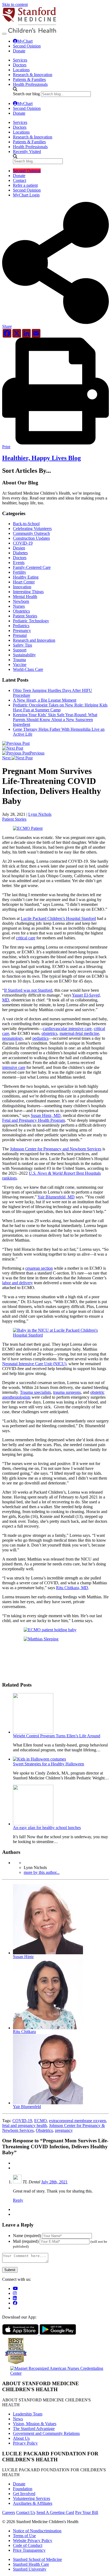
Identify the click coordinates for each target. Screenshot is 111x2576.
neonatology (13, 1038)
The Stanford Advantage (34, 2429)
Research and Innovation (34, 640)
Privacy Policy (25, 2443)
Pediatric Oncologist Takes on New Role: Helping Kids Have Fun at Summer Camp (60, 707)
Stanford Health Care (31, 2564)
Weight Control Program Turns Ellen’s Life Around (57, 1736)
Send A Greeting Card (55, 2512)
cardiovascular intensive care (67, 1029)
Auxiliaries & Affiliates (33, 2503)
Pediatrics (21, 626)
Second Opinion (27, 46)
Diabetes (20, 553)
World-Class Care (28, 669)
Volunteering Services (32, 2498)
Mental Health (25, 597)
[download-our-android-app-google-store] (58, 2333)
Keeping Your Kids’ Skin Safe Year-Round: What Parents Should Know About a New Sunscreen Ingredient (55, 720)
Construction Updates (31, 538)
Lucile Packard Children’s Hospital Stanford (58, 918)
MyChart (25, 41)
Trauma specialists (35, 1392)
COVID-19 (23, 543)
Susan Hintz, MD (46, 1115)
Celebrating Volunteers (32, 529)
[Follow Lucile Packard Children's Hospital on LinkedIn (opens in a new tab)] (15, 2298)
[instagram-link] (15, 2293)
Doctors (20, 558)
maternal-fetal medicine (79, 1033)
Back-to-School (26, 524)
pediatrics (40, 1038)
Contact (20, 180)
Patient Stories (25, 616)
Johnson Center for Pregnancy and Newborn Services (56, 1149)
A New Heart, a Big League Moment (45, 700)
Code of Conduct (28, 2545)
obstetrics (49, 1033)
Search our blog (26, 94)
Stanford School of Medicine (37, 2559)
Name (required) (27, 2236)
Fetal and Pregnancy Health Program (34, 1120)
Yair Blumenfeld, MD (56, 1197)
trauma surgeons (67, 1392)
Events (19, 563)
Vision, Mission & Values (35, 2424)
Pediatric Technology (31, 621)
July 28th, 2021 (54, 2182)
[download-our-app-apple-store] (21, 2333)
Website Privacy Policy (33, 2541)
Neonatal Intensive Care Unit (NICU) (34, 1364)
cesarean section (39, 1268)
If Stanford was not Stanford (28, 990)
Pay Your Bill (87, 2512)
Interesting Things (28, 592)
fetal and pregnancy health (25, 2125)
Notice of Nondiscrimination (37, 2531)
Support (20, 650)
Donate (19, 51)
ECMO (41, 2121)
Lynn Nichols (40, 814)
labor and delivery (18, 1283)
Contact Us (26, 2512)
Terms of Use (24, 2536)
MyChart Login (26, 195)
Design (19, 548)
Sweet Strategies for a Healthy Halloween (48, 1764)
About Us (21, 2438)
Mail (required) (26, 2241)
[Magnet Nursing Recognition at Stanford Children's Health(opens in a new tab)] (55, 2373)
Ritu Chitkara (24, 2032)
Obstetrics (21, 611)
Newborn (21, 601)
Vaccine (20, 665)
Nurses (19, 606)
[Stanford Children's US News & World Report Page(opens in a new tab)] (16, 2365)
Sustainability (24, 655)
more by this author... (42, 1872)
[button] (55, 324)
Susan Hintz (23, 1957)
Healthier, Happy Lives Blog (41, 458)
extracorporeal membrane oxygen (77, 2121)
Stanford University (30, 2569)
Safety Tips (22, 645)
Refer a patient (25, 185)
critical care (26, 938)
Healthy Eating (26, 577)
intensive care (14, 1067)
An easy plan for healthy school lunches (47, 1828)
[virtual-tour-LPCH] (15, 2288)
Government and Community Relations (46, 2433)
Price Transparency (29, 2550)
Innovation (22, 587)
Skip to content (15, 4)
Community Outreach (31, 533)
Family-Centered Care (32, 567)
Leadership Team (28, 2414)
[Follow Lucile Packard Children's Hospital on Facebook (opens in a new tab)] (15, 2303)
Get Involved (24, 2494)
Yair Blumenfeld (27, 2107)
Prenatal (20, 635)
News (18, 2419)
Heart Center (24, 582)
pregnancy (64, 2130)
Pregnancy (22, 631)
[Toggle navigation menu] (4, 34)
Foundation (23, 2489)
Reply (18, 2200)
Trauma (19, 660)
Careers (9, 2512)
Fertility (20, 572)
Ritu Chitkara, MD (72, 1588)
